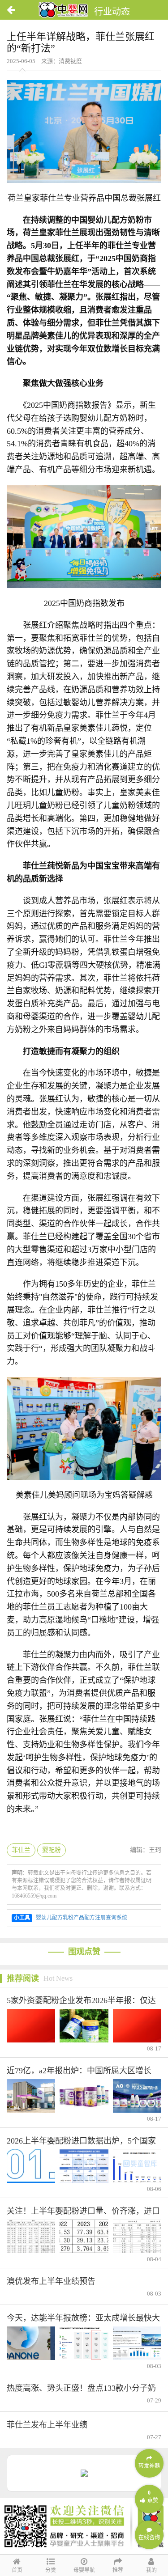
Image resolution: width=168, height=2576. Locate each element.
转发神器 (149, 2466)
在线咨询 (149, 2538)
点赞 (153, 2497)
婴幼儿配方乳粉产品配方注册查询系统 (82, 1918)
